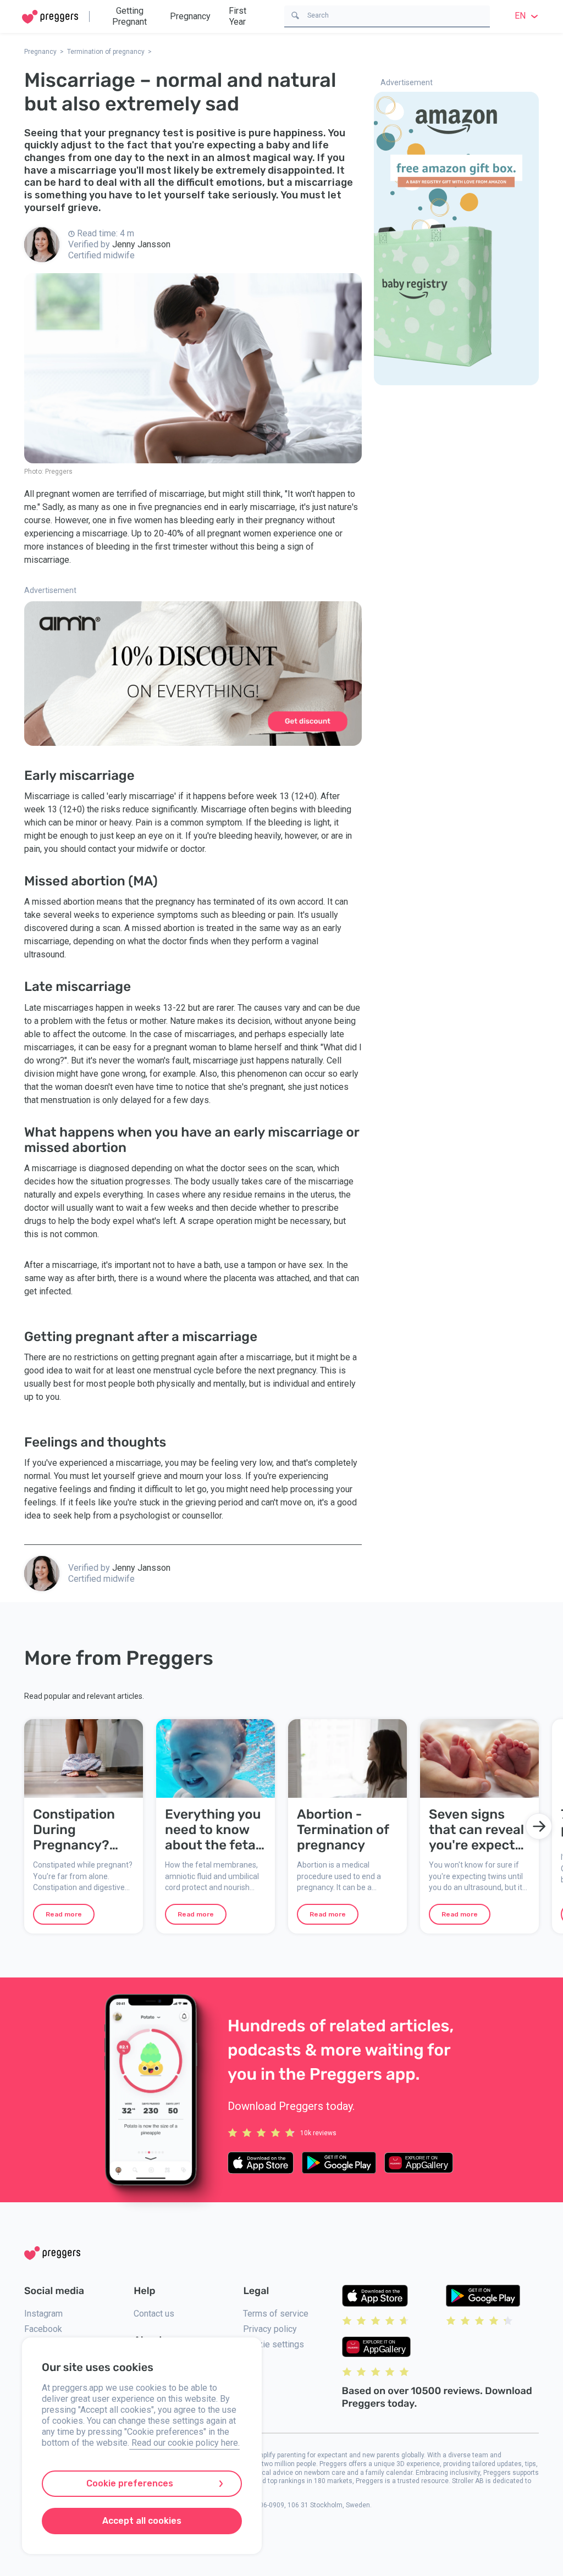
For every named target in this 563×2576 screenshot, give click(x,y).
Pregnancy (190, 16)
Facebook (43, 2329)
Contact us (154, 2314)
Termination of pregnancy (106, 52)
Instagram (43, 2314)
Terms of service (276, 2314)
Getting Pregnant (129, 16)
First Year (238, 16)
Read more (64, 1914)
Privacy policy (270, 2329)
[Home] (50, 17)
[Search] (295, 15)
